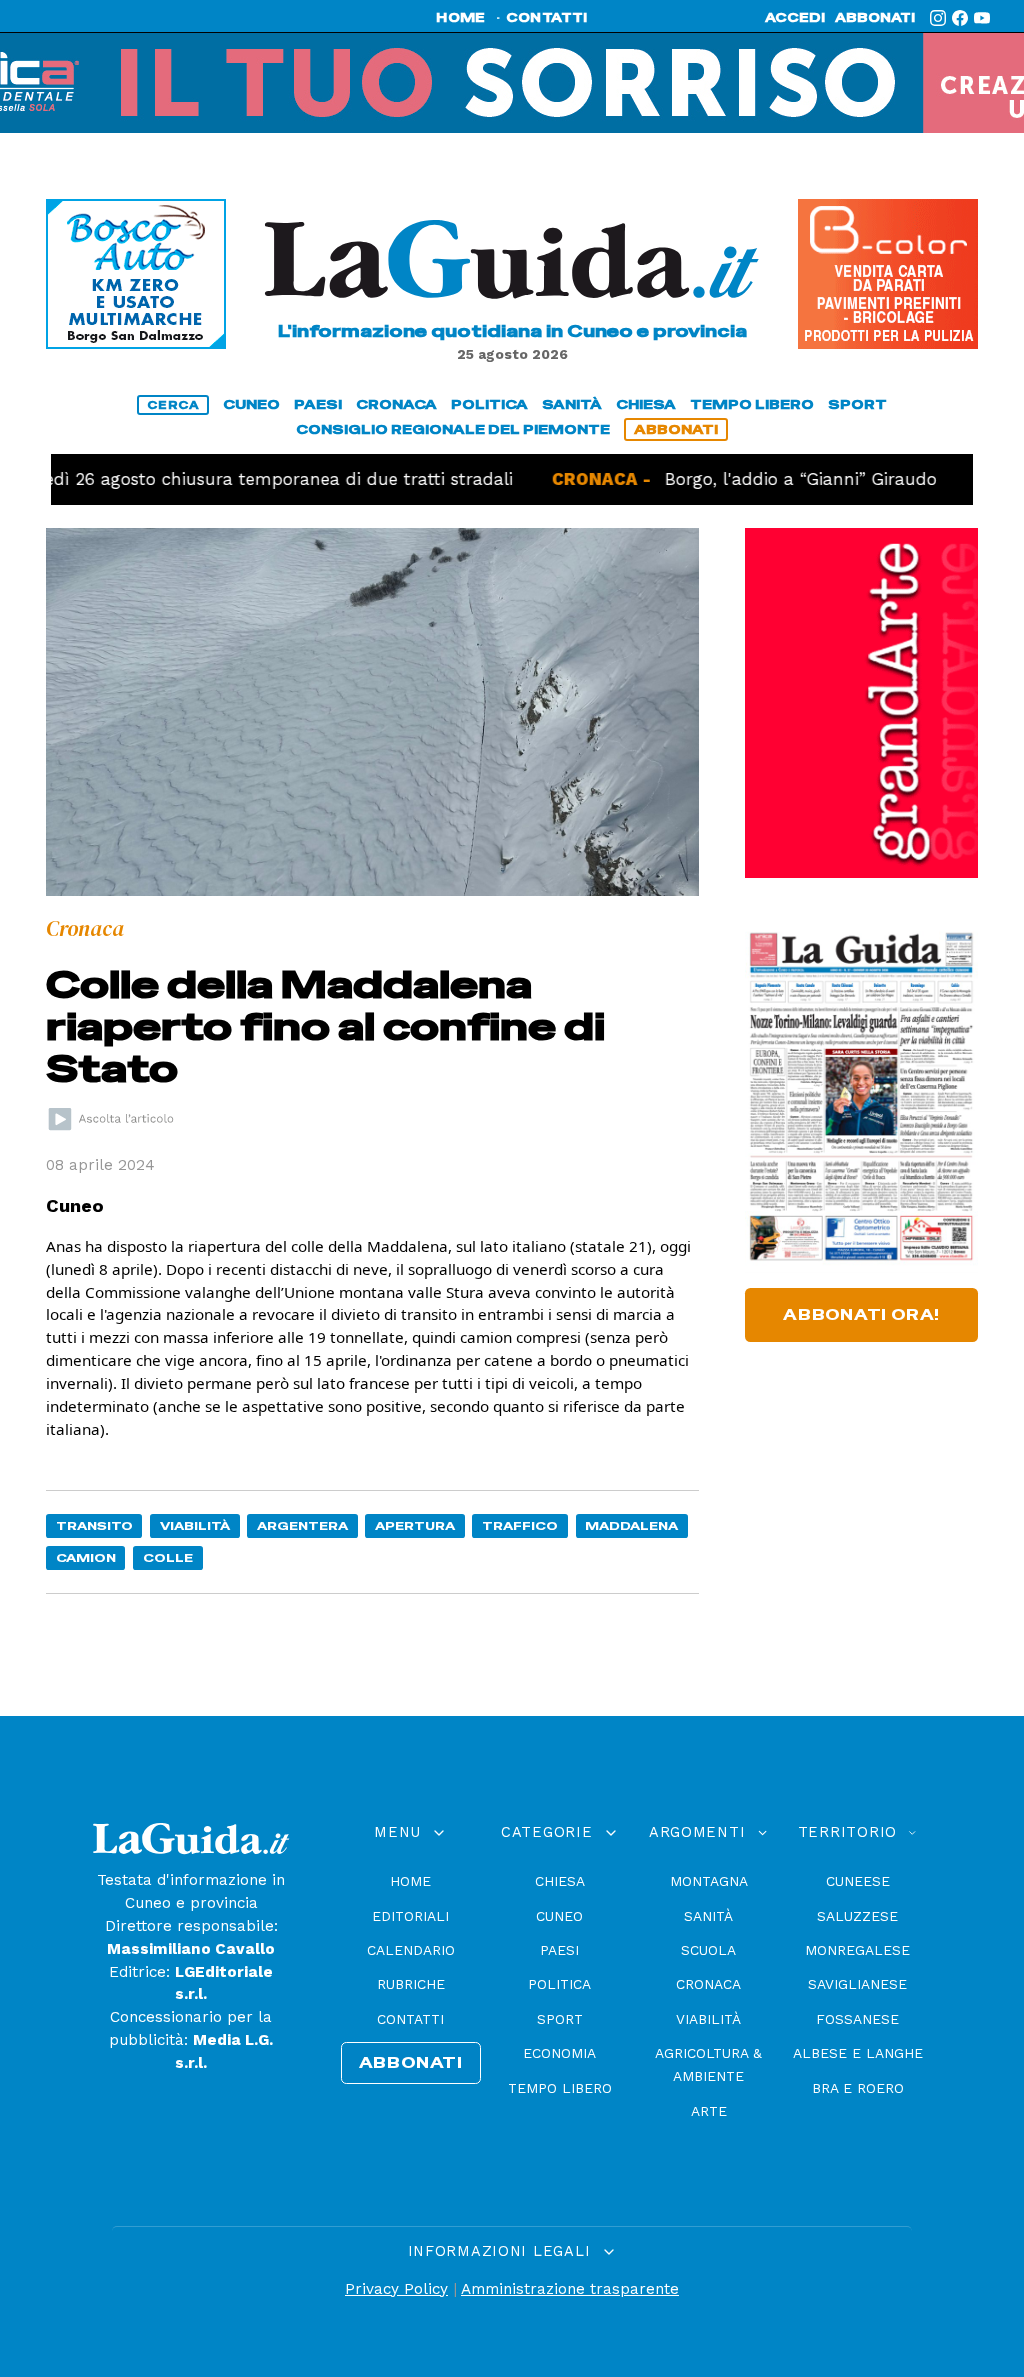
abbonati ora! (861, 1315)
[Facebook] (960, 18)
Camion (86, 1557)
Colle (168, 1557)
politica (489, 404)
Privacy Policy (396, 2289)
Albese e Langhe (858, 2053)
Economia (559, 2053)
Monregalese (857, 1950)
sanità (572, 404)
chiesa (646, 404)
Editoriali (410, 1916)
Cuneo (559, 1916)
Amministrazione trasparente (570, 2289)
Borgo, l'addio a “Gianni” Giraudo (723, 479)
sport (857, 404)
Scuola (708, 1950)
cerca (173, 405)
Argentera (302, 1525)
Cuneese (858, 1881)
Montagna (709, 1881)
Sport (560, 2019)
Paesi (559, 1950)
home (460, 18)
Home (410, 1881)
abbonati (875, 18)
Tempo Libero (560, 2088)
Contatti (410, 2019)
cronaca (396, 404)
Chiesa (560, 1881)
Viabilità (195, 1525)
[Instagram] (938, 18)
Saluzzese (857, 1916)
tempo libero (752, 404)
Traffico (520, 1525)
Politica (559, 1984)
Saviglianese (857, 1984)
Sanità (708, 1916)
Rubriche (411, 1984)
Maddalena (631, 1525)
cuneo (251, 404)
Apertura (415, 1525)
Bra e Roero (858, 2088)
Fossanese (857, 2019)
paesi (318, 404)
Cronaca (708, 1984)
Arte (709, 2111)
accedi (795, 18)
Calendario (411, 1950)
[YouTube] (982, 18)
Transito (94, 1525)
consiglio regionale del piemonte (453, 429)
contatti (547, 18)
